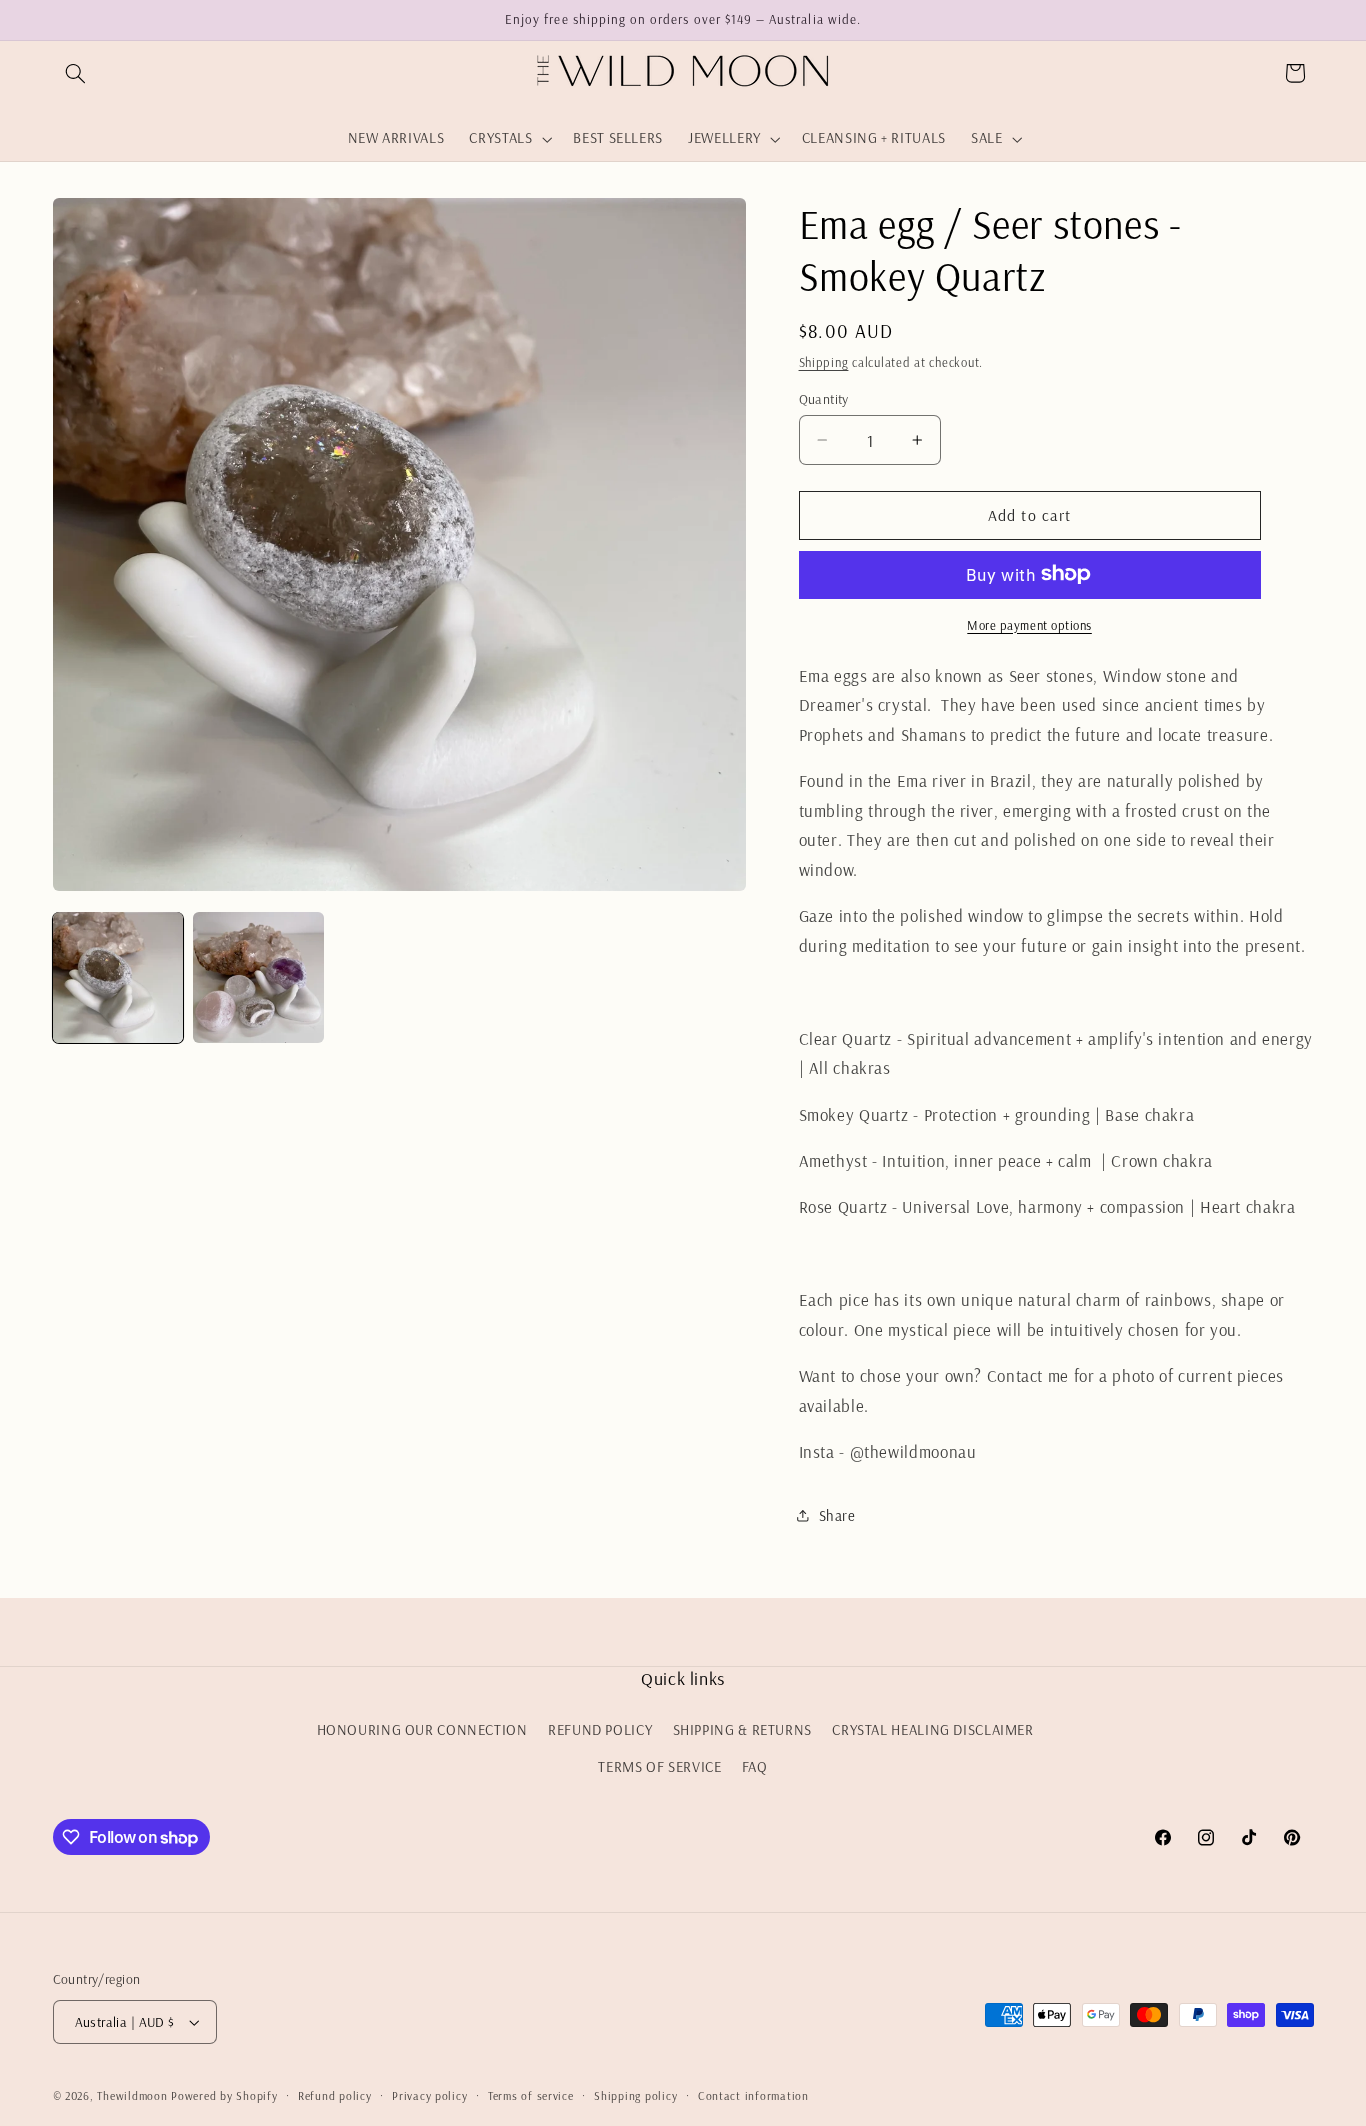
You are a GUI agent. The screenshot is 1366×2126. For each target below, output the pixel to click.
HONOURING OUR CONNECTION (422, 1729)
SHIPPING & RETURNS (742, 1729)
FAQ (755, 1766)
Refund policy (335, 2095)
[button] (76, 73)
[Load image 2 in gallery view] (258, 977)
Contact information (753, 2095)
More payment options (1029, 624)
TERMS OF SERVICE (659, 1766)
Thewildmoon (132, 2095)
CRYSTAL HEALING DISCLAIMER (932, 1729)
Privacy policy (429, 2095)
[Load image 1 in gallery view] (118, 977)
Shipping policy (635, 2095)
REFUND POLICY (600, 1729)
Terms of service (531, 2095)
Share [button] (837, 1515)
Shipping (824, 362)
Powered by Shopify (224, 2095)
